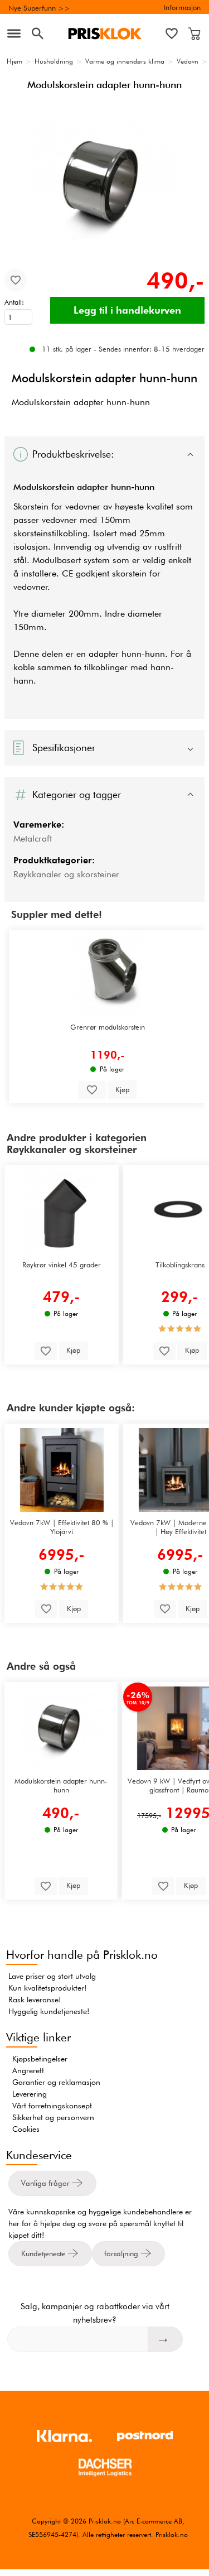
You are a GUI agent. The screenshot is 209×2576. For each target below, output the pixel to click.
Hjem (14, 61)
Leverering (30, 2094)
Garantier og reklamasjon (56, 2082)
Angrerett (28, 2070)
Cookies (26, 2129)
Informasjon (182, 7)
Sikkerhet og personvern (53, 2117)
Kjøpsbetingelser (40, 2059)
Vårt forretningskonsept (52, 2106)
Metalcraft (33, 838)
